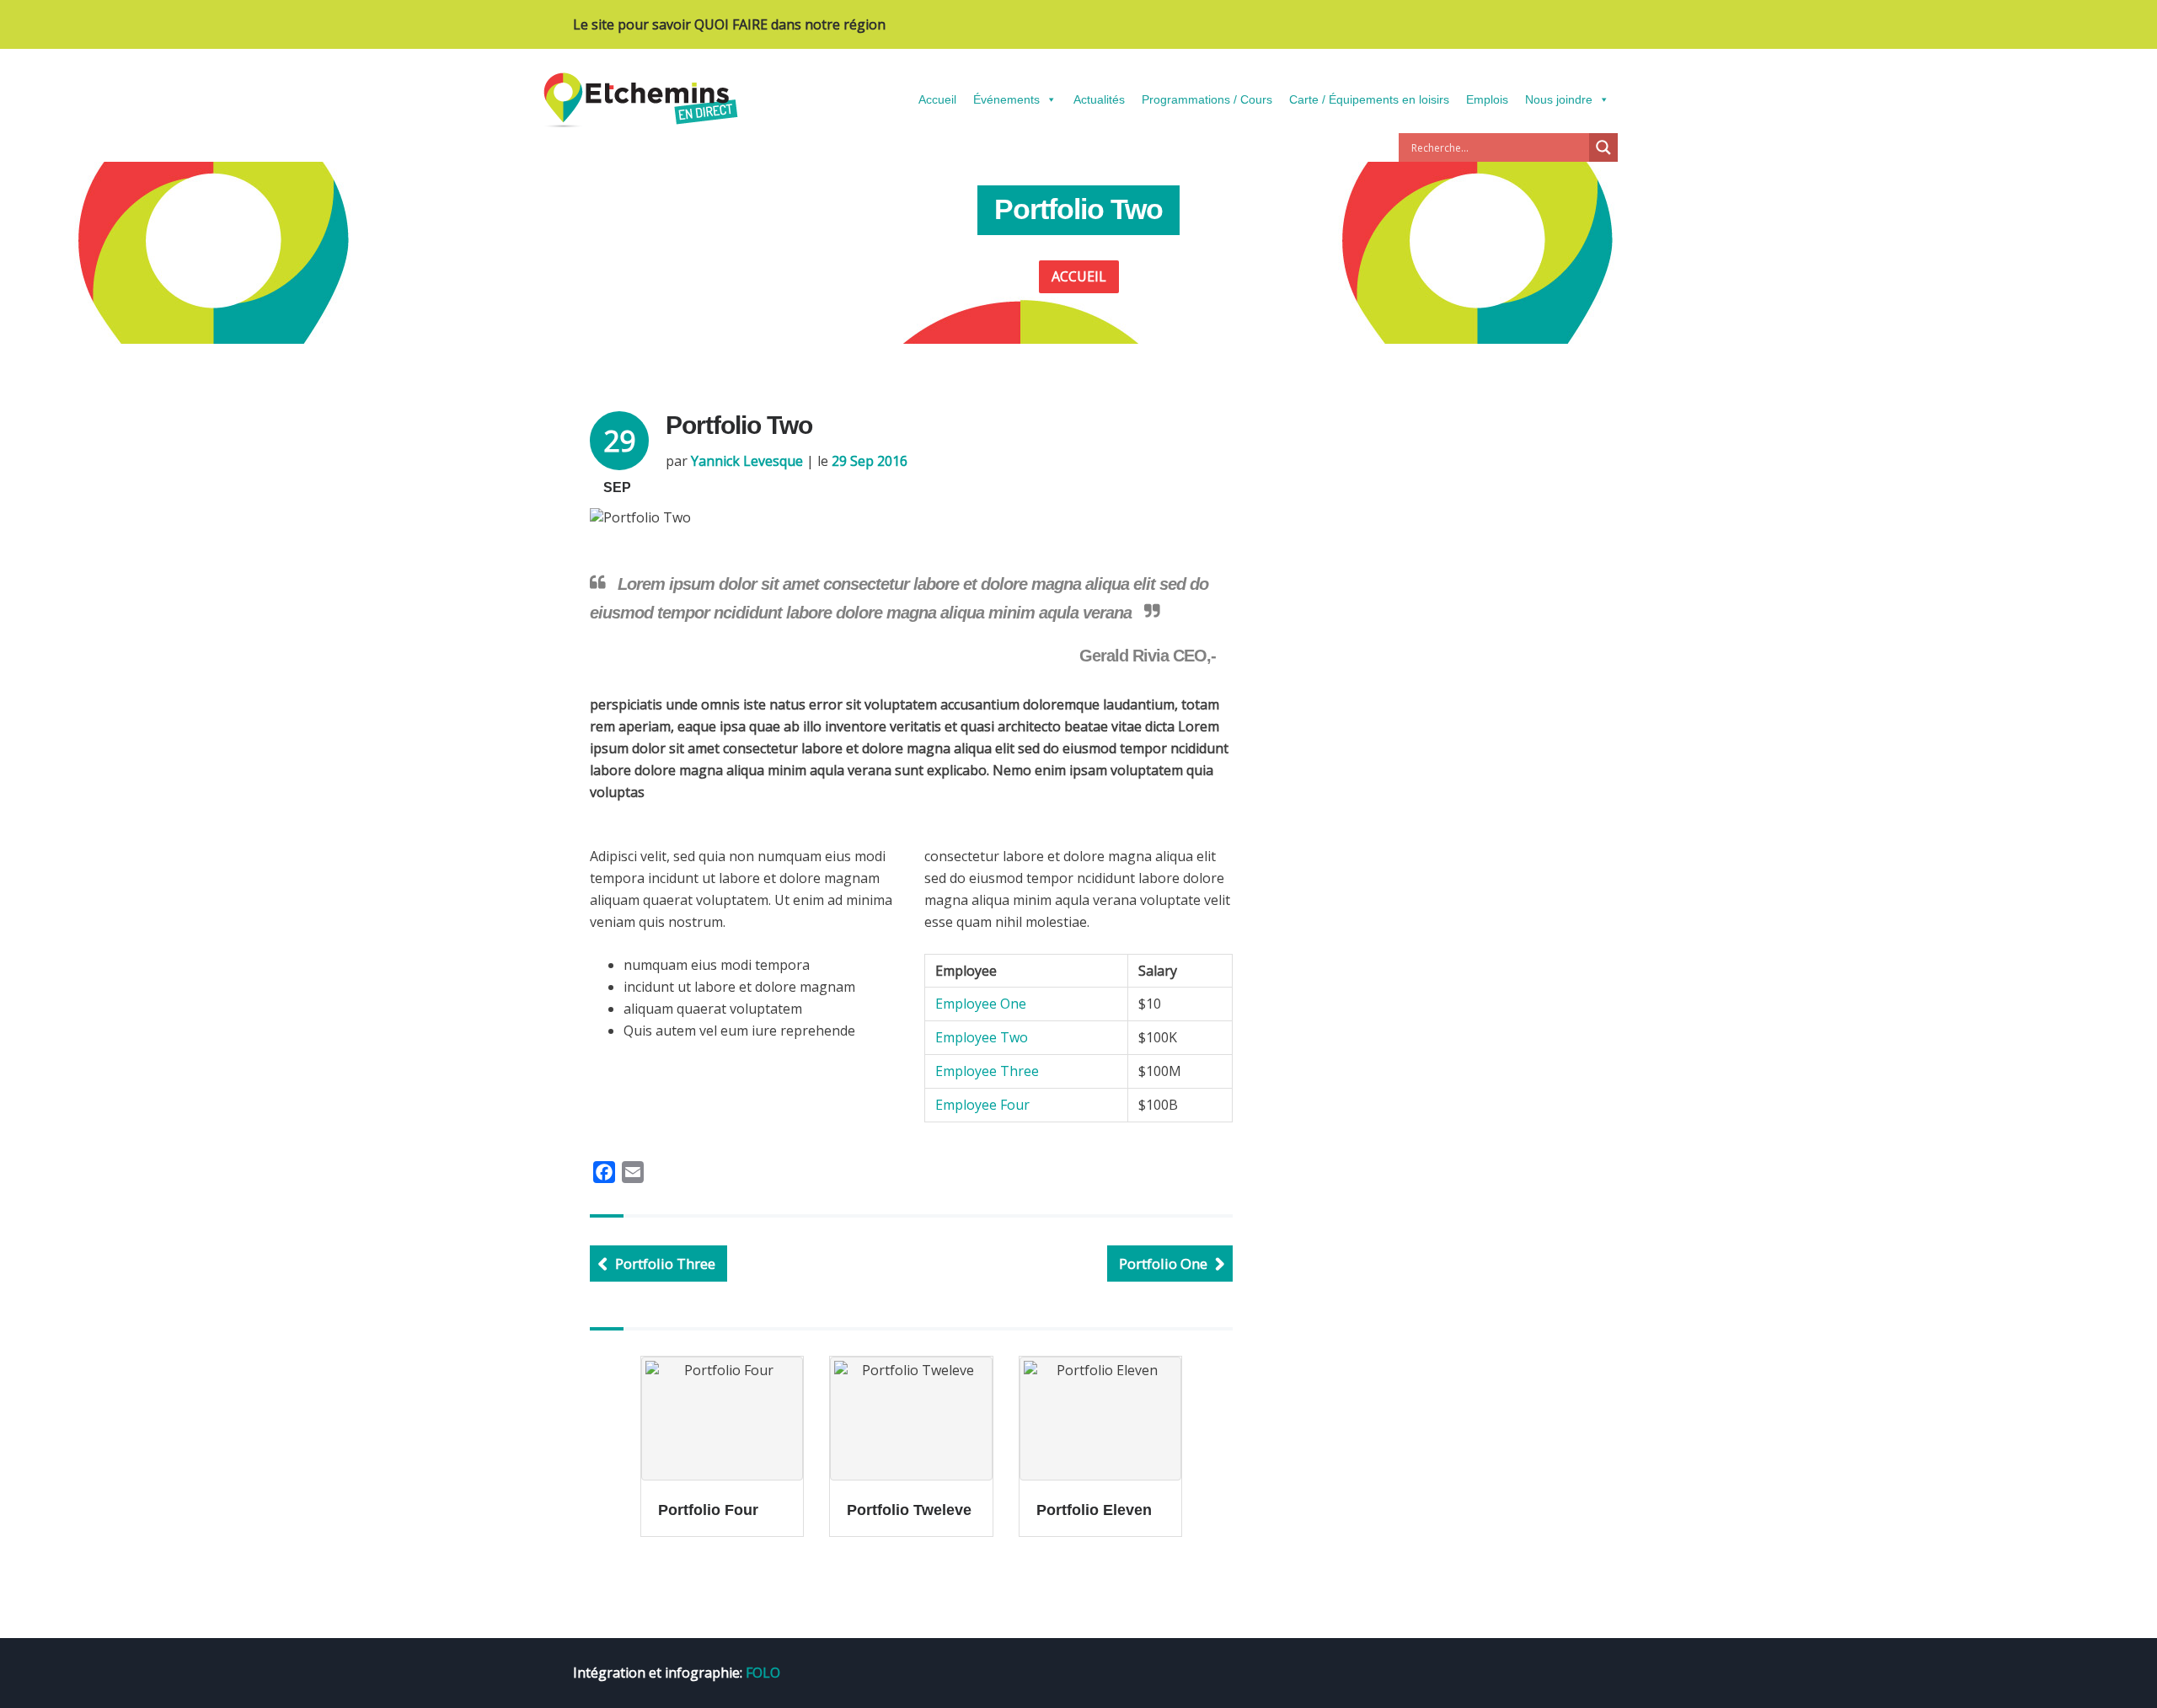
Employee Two (982, 1037)
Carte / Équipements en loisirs (1369, 99)
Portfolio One (1163, 1264)
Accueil (937, 99)
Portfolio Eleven (1094, 1510)
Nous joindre (1559, 99)
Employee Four (982, 1105)
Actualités (1099, 99)
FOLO (763, 1673)
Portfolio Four (708, 1510)
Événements (1006, 99)
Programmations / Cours (1207, 99)
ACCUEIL (1079, 276)
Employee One (981, 1004)
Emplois (1487, 99)
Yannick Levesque (747, 461)
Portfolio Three (665, 1264)
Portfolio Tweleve (909, 1510)
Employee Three (987, 1071)
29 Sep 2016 (870, 461)
